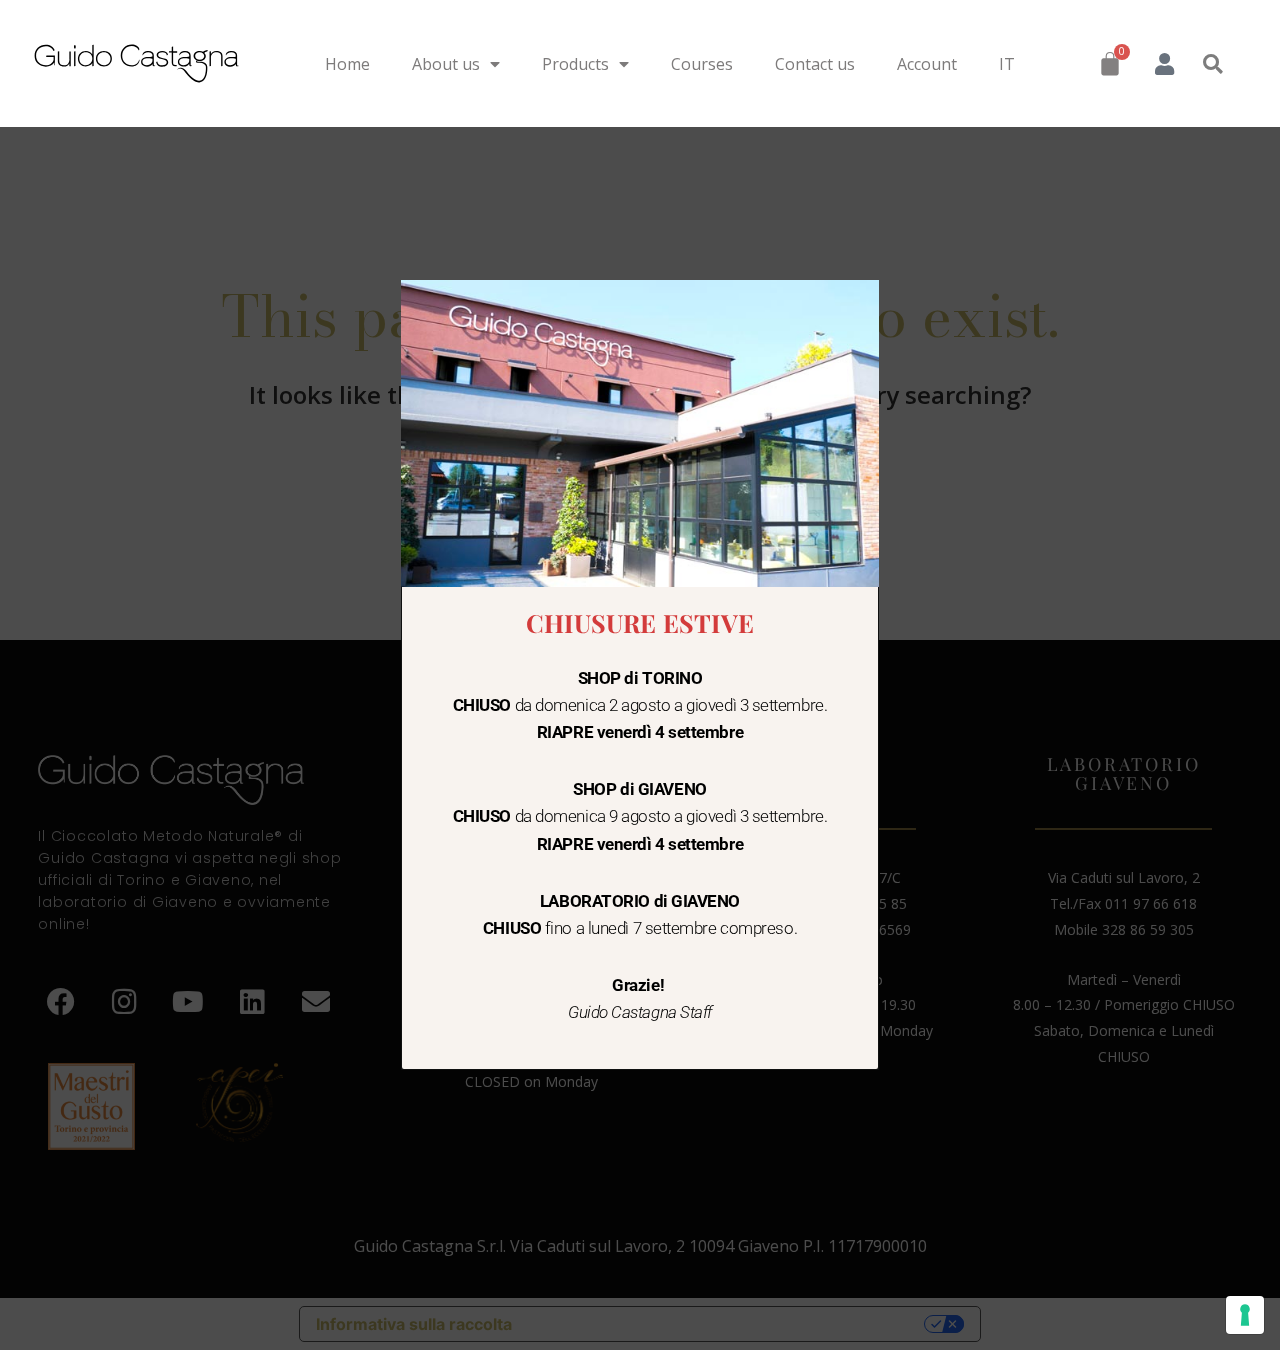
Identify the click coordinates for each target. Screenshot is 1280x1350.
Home (347, 64)
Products (575, 64)
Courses (702, 64)
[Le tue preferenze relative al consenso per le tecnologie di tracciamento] (1245, 1315)
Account (927, 64)
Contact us (815, 64)
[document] (640, 675)
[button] (1213, 64)
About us (446, 64)
